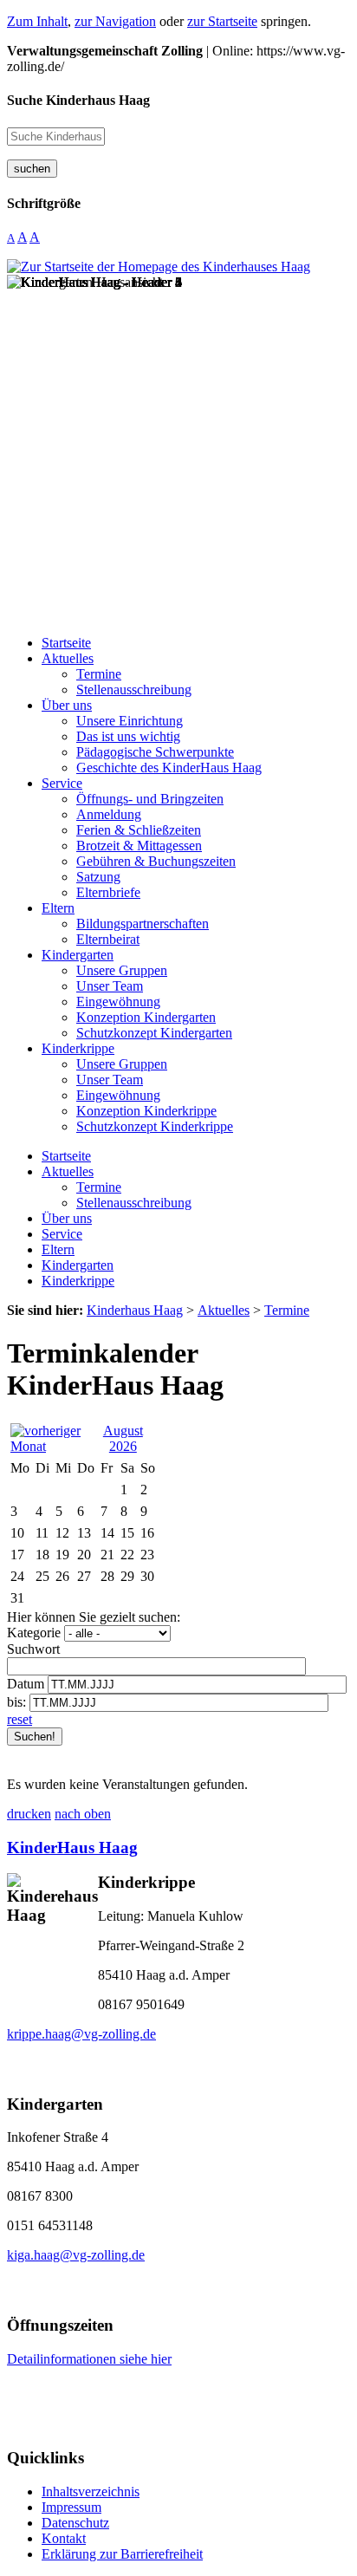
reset (19, 1719)
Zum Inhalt (37, 21)
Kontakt (64, 2538)
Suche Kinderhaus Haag (78, 100)
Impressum (71, 2507)
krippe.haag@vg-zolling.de (81, 2034)
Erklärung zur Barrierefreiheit (122, 2554)
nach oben (83, 1814)
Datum (26, 1684)
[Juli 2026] (51, 1446)
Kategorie (34, 1633)
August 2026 (123, 1438)
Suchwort (33, 1649)
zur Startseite (222, 21)
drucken (29, 1814)
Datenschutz (75, 2523)
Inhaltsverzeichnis (91, 2491)
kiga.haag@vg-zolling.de (76, 2255)
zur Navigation (115, 21)
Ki (16, 1847)
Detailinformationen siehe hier (89, 2359)
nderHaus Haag (81, 1847)
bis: (16, 1702)
